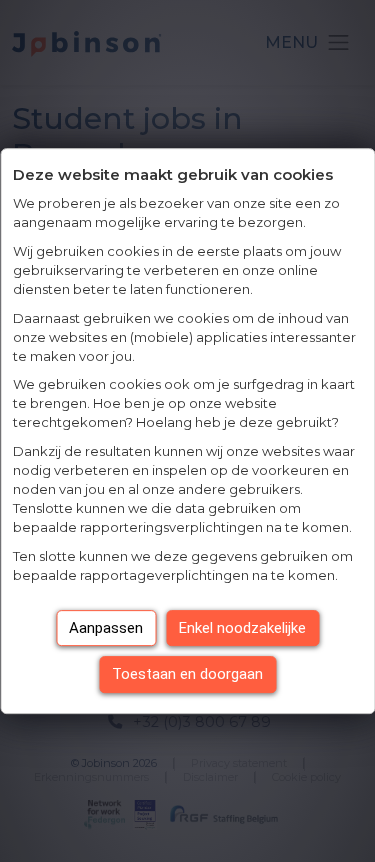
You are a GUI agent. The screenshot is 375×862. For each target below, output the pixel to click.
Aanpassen (106, 628)
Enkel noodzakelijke (242, 628)
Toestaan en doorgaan (187, 674)
